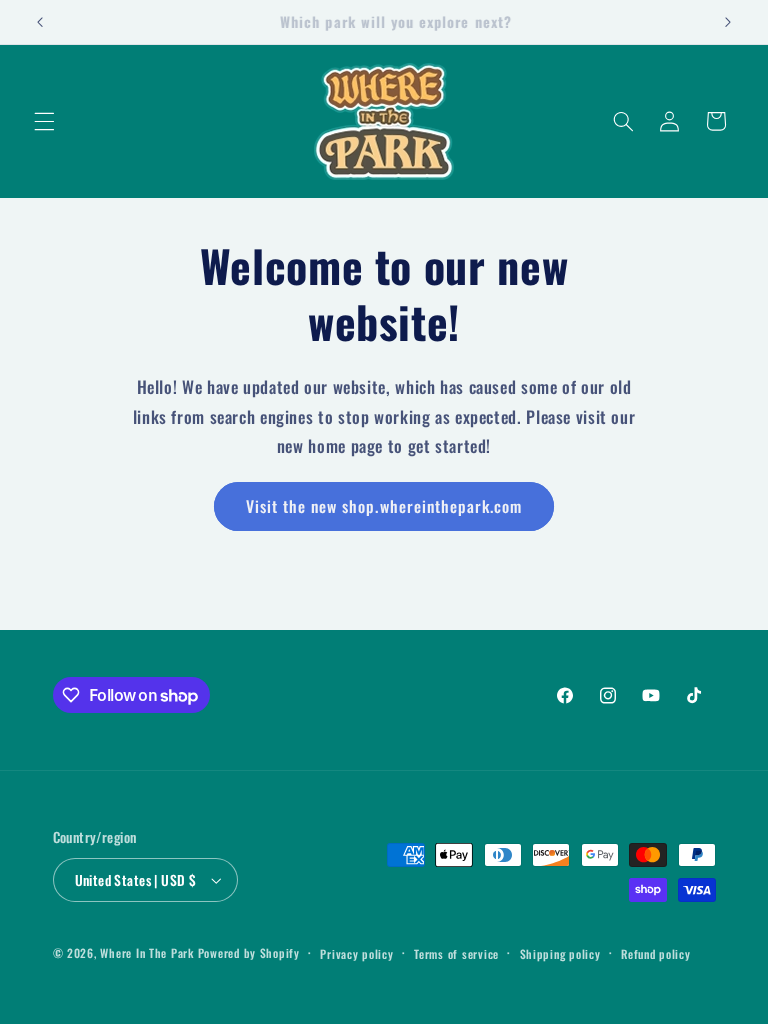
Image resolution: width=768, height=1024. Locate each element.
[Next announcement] (728, 22)
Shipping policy (560, 953)
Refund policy (656, 953)
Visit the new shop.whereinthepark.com (384, 506)
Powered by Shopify (249, 952)
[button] (44, 121)
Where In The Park (147, 952)
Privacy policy (356, 953)
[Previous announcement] (40, 22)
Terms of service (456, 953)
